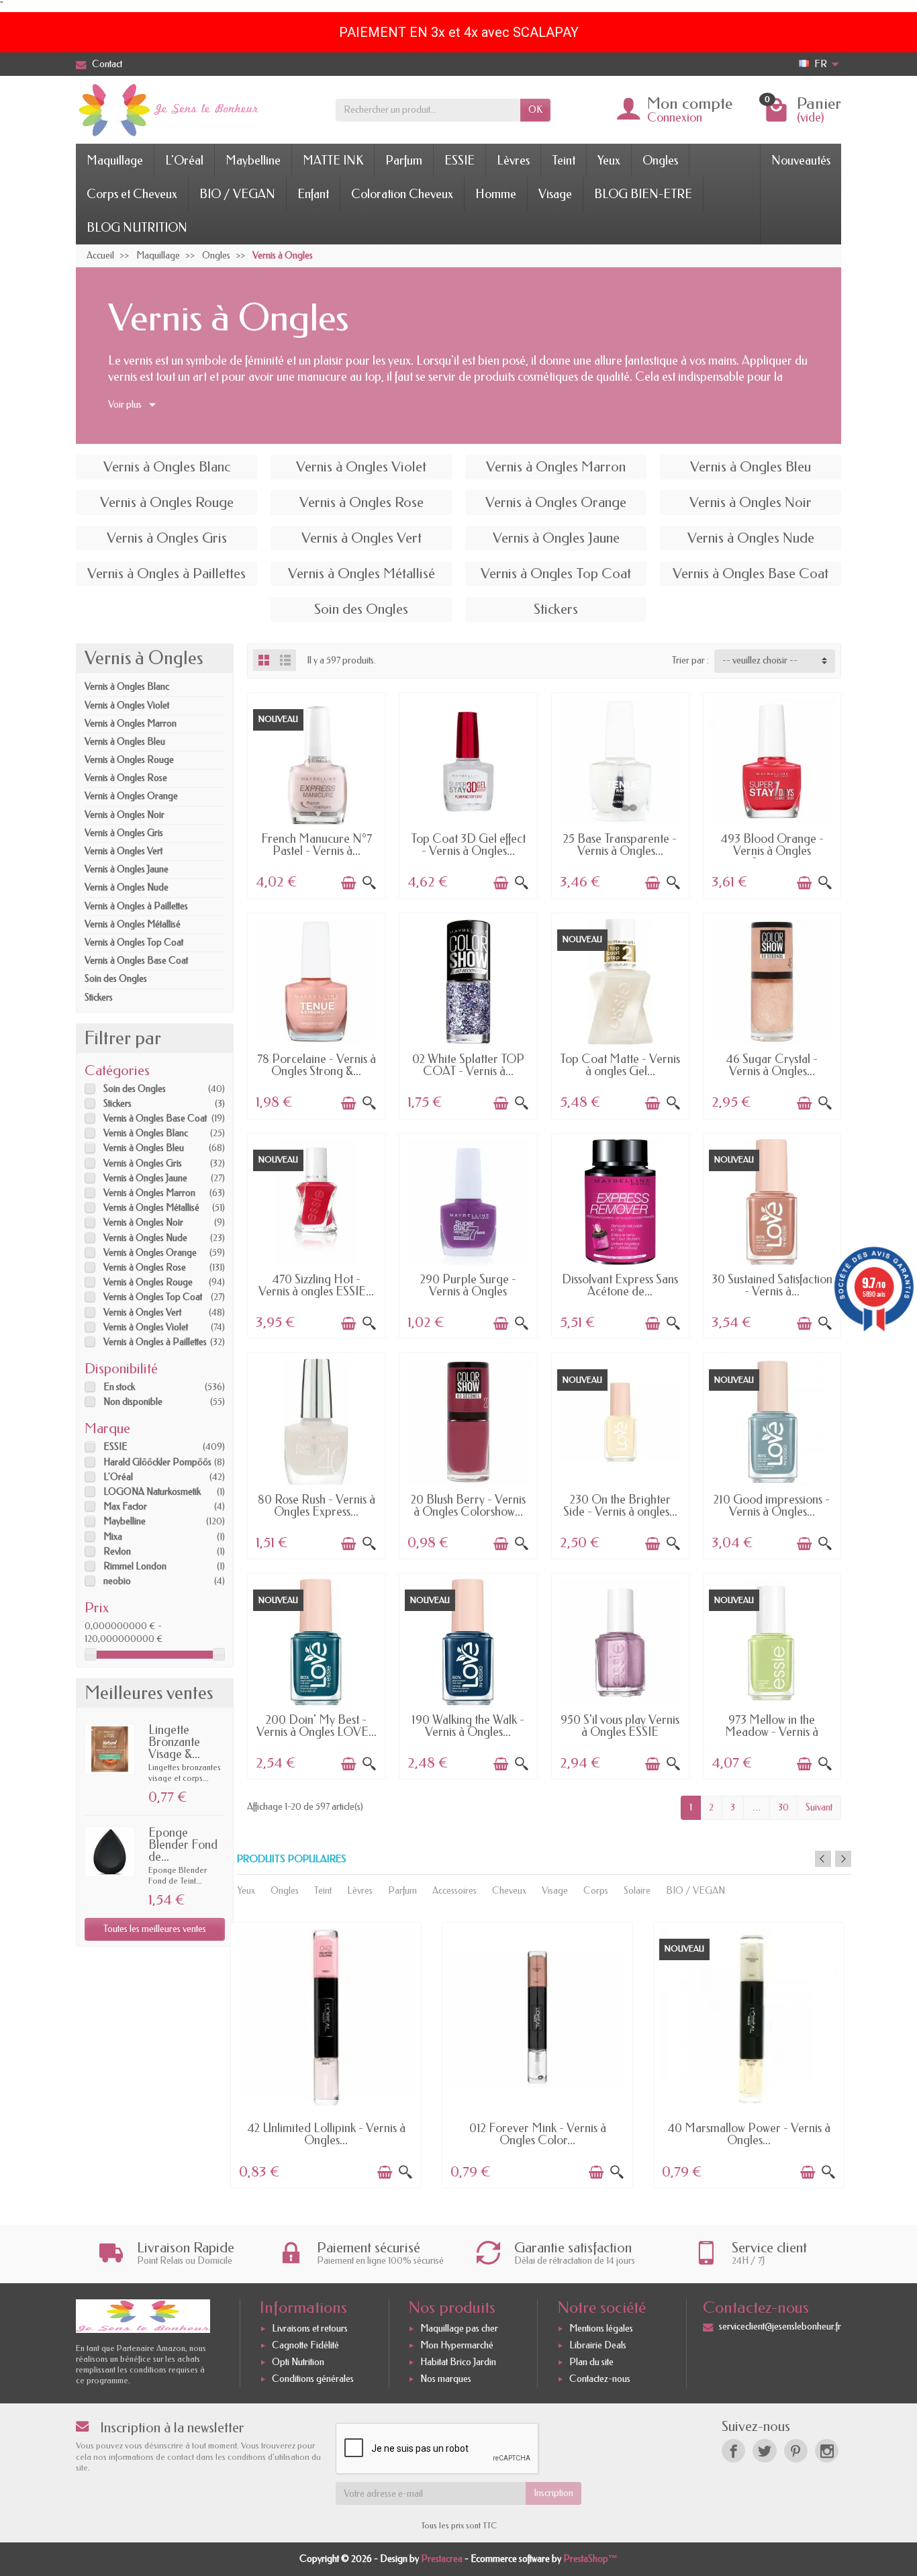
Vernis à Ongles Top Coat (134, 942)
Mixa (113, 1537)
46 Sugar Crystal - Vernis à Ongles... (772, 1065)
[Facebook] (733, 2451)
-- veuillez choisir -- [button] (760, 660)
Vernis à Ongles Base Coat (136, 961)
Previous (823, 1859)
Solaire (637, 1891)
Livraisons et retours (310, 2329)
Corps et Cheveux (132, 194)
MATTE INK (333, 160)
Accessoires (454, 1891)
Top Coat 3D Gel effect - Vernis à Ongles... (468, 845)
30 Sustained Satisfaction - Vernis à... (772, 1285)
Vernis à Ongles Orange (131, 796)
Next (843, 1859)
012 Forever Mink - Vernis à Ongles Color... (538, 2134)
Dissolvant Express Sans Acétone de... (620, 1285)
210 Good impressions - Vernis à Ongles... (772, 1506)
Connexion (675, 118)
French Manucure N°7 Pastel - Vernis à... (317, 845)
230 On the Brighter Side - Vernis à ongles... (620, 1506)
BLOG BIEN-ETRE (643, 194)
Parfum (404, 160)
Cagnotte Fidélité (305, 2345)
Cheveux (509, 1891)
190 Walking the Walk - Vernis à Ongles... (468, 1726)
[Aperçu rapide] (369, 883)
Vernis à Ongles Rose (126, 778)
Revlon (117, 1552)
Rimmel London (135, 1566)
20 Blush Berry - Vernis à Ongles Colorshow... (468, 1506)
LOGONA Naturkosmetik (152, 1492)
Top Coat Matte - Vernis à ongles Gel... (620, 1065)
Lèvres (513, 160)
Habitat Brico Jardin (458, 2362)
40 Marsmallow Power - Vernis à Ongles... (749, 2134)
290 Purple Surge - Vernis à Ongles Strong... (468, 1291)
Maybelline (253, 160)
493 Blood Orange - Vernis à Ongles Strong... (772, 851)
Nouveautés (801, 160)
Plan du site (591, 2362)
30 (783, 1807)
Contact (107, 64)
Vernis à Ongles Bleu (125, 742)
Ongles (660, 160)
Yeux (609, 160)
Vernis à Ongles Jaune (127, 869)
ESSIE (460, 160)
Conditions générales (313, 2379)
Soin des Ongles (116, 979)
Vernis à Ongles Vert (124, 851)
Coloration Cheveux (402, 194)
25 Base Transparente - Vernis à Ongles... (620, 845)
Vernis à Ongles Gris (124, 833)
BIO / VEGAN (237, 194)
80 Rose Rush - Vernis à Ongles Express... (317, 1506)
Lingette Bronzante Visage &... (174, 1742)
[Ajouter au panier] (348, 883)
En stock (119, 1387)
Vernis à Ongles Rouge (129, 760)
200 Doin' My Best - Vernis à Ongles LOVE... (317, 1726)
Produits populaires (292, 1859)
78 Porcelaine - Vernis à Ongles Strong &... (317, 1065)
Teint (564, 160)
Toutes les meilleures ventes (155, 1929)
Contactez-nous (600, 2379)
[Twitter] (764, 2451)
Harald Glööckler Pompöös (157, 1462)
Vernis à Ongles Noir (125, 815)
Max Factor (125, 1507)
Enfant (313, 194)
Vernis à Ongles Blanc (127, 687)
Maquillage (115, 160)
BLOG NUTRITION (137, 228)
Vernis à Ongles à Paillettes (136, 906)
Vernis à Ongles (144, 658)
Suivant (819, 1807)
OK (535, 110)
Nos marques (446, 2379)
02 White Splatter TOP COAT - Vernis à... (468, 1065)
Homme (496, 194)
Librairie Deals (598, 2345)
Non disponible (133, 1402)
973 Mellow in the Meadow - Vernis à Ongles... (772, 1732)
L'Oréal (184, 160)
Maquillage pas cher (459, 2329)
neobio (117, 1581)
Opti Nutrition (298, 2362)
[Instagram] (827, 2451)
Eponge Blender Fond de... (183, 1845)
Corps (596, 1891)
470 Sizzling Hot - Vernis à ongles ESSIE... (316, 1285)
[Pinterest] (796, 2451)
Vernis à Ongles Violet (127, 705)
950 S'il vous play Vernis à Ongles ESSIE (620, 1726)
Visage (555, 194)
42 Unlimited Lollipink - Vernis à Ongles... (326, 2134)
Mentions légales (601, 2329)
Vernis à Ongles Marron (131, 724)
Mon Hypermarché (457, 2345)
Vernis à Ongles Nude (127, 887)
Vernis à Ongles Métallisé (133, 924)
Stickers (99, 998)
